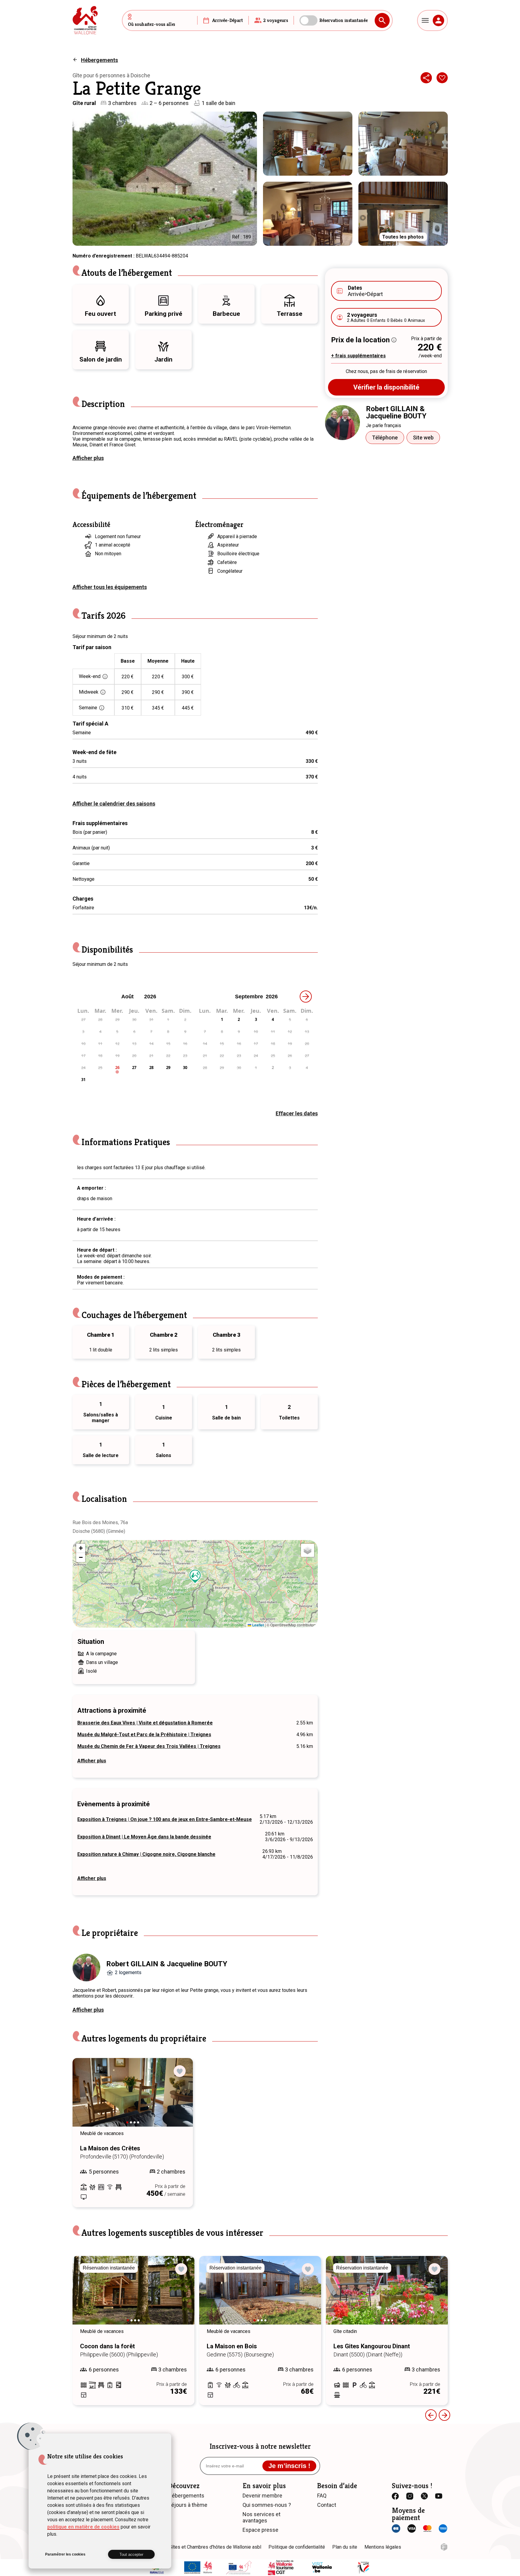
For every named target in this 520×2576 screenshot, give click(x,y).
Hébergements (99, 60)
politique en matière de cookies (83, 2527)
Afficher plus (88, 458)
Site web (423, 438)
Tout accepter (131, 2554)
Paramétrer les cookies (65, 2554)
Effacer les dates (297, 1113)
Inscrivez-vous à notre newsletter (260, 2446)
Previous (85, 2098)
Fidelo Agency (444, 2547)
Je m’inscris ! (289, 2466)
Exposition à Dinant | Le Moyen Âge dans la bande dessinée (144, 1837)
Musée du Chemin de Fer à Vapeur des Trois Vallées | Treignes (149, 1746)
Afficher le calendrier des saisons (114, 804)
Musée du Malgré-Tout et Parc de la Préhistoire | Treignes (144, 1735)
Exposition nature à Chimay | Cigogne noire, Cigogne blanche (146, 1854)
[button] (195, 1576)
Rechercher (382, 20)
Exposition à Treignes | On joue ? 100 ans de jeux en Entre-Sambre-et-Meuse (165, 1819)
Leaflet (258, 1625)
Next (180, 2098)
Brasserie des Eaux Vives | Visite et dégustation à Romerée (145, 1723)
